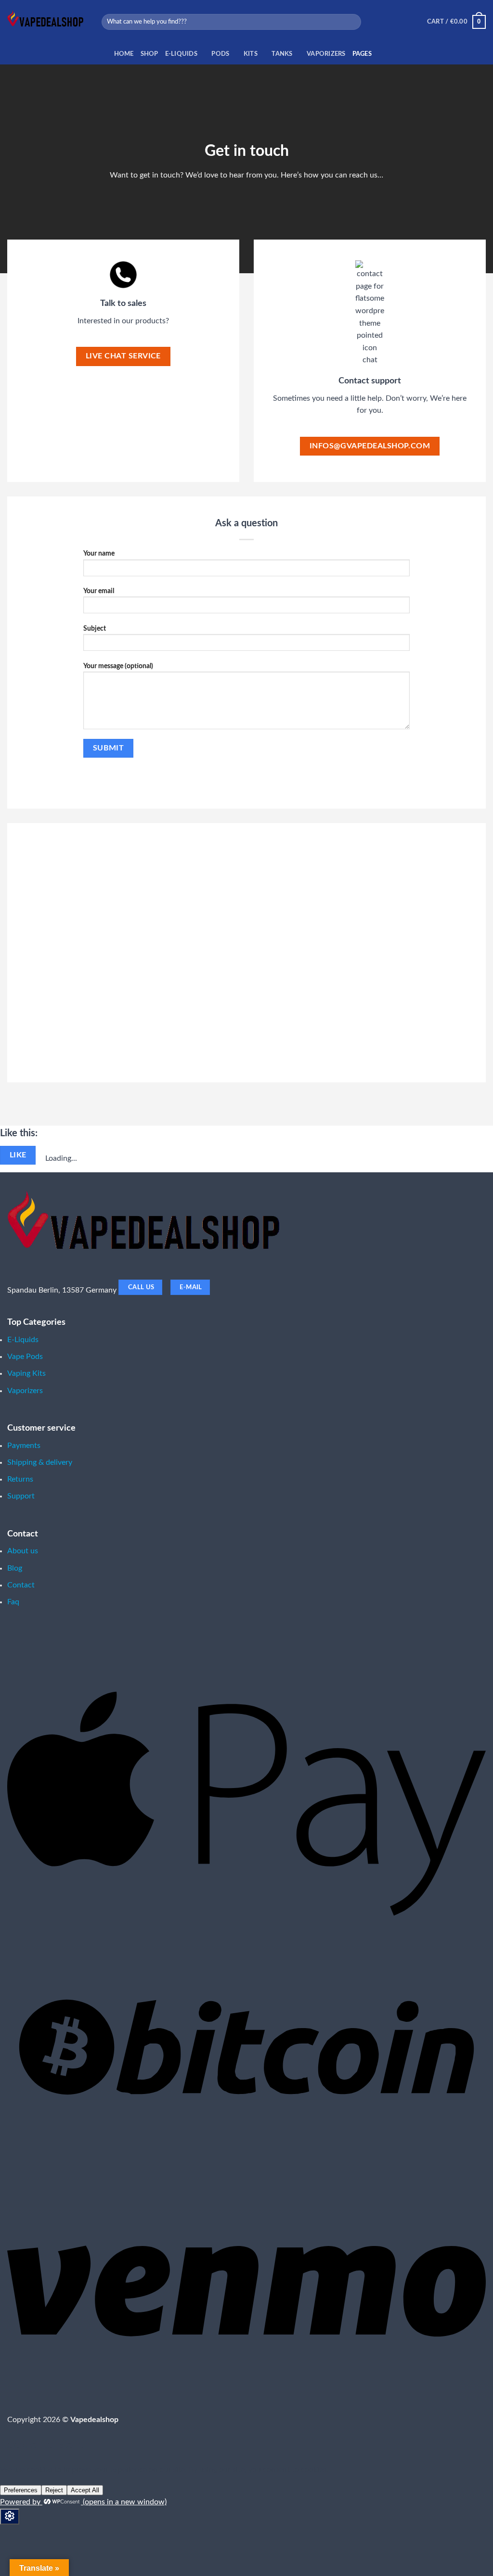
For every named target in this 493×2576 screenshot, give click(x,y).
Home (124, 54)
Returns (20, 1479)
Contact (21, 1585)
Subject (95, 628)
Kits (251, 54)
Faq (13, 1602)
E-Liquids (181, 54)
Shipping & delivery (40, 1462)
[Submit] (352, 22)
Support (21, 1496)
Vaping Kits (26, 1373)
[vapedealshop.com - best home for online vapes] (47, 22)
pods (220, 54)
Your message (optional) (118, 666)
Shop (149, 54)
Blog (15, 1568)
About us (23, 1551)
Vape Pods (25, 1357)
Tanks (282, 54)
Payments (24, 1446)
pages (362, 54)
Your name (99, 553)
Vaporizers (326, 54)
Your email (99, 591)
